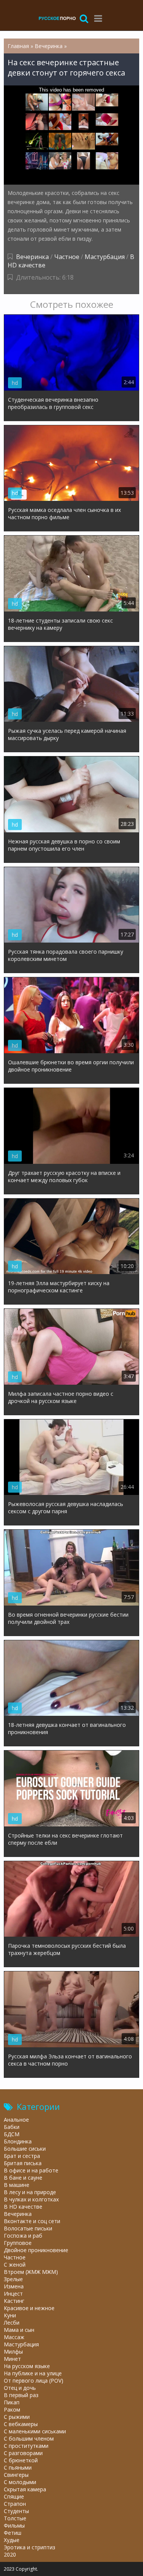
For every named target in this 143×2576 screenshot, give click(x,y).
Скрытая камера (25, 2489)
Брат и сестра (22, 2156)
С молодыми (20, 2482)
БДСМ (12, 2134)
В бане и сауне (23, 2178)
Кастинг (14, 2301)
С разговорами (23, 2453)
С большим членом (29, 2438)
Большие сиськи (25, 2149)
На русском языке (27, 2366)
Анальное (16, 2120)
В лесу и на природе (30, 2192)
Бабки (12, 2127)
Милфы (13, 2352)
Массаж (14, 2337)
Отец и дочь (20, 2388)
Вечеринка (32, 257)
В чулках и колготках (31, 2199)
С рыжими (17, 2417)
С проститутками (26, 2446)
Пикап (12, 2402)
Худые (12, 2540)
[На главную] (57, 18)
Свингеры (16, 2475)
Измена (14, 2286)
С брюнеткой (21, 2460)
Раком (12, 2409)
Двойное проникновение (36, 2250)
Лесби (12, 2323)
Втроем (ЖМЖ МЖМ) (31, 2272)
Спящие (14, 2496)
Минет (12, 2359)
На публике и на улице (33, 2373)
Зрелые (13, 2279)
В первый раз (21, 2395)
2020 (10, 2554)
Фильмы (14, 2525)
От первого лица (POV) (34, 2381)
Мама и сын (19, 2330)
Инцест (13, 2294)
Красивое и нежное (29, 2308)
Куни (10, 2315)
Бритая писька (23, 2163)
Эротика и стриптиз (30, 2547)
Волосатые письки (28, 2228)
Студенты (16, 2511)
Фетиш (13, 2533)
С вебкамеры (21, 2424)
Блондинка (18, 2141)
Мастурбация (105, 257)
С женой (15, 2265)
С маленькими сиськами (35, 2431)
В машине (17, 2185)
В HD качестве (23, 2207)
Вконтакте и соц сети (32, 2221)
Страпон (15, 2504)
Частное (67, 257)
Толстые (15, 2518)
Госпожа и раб (23, 2236)
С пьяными (18, 2467)
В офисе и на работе (31, 2170)
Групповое (18, 2243)
